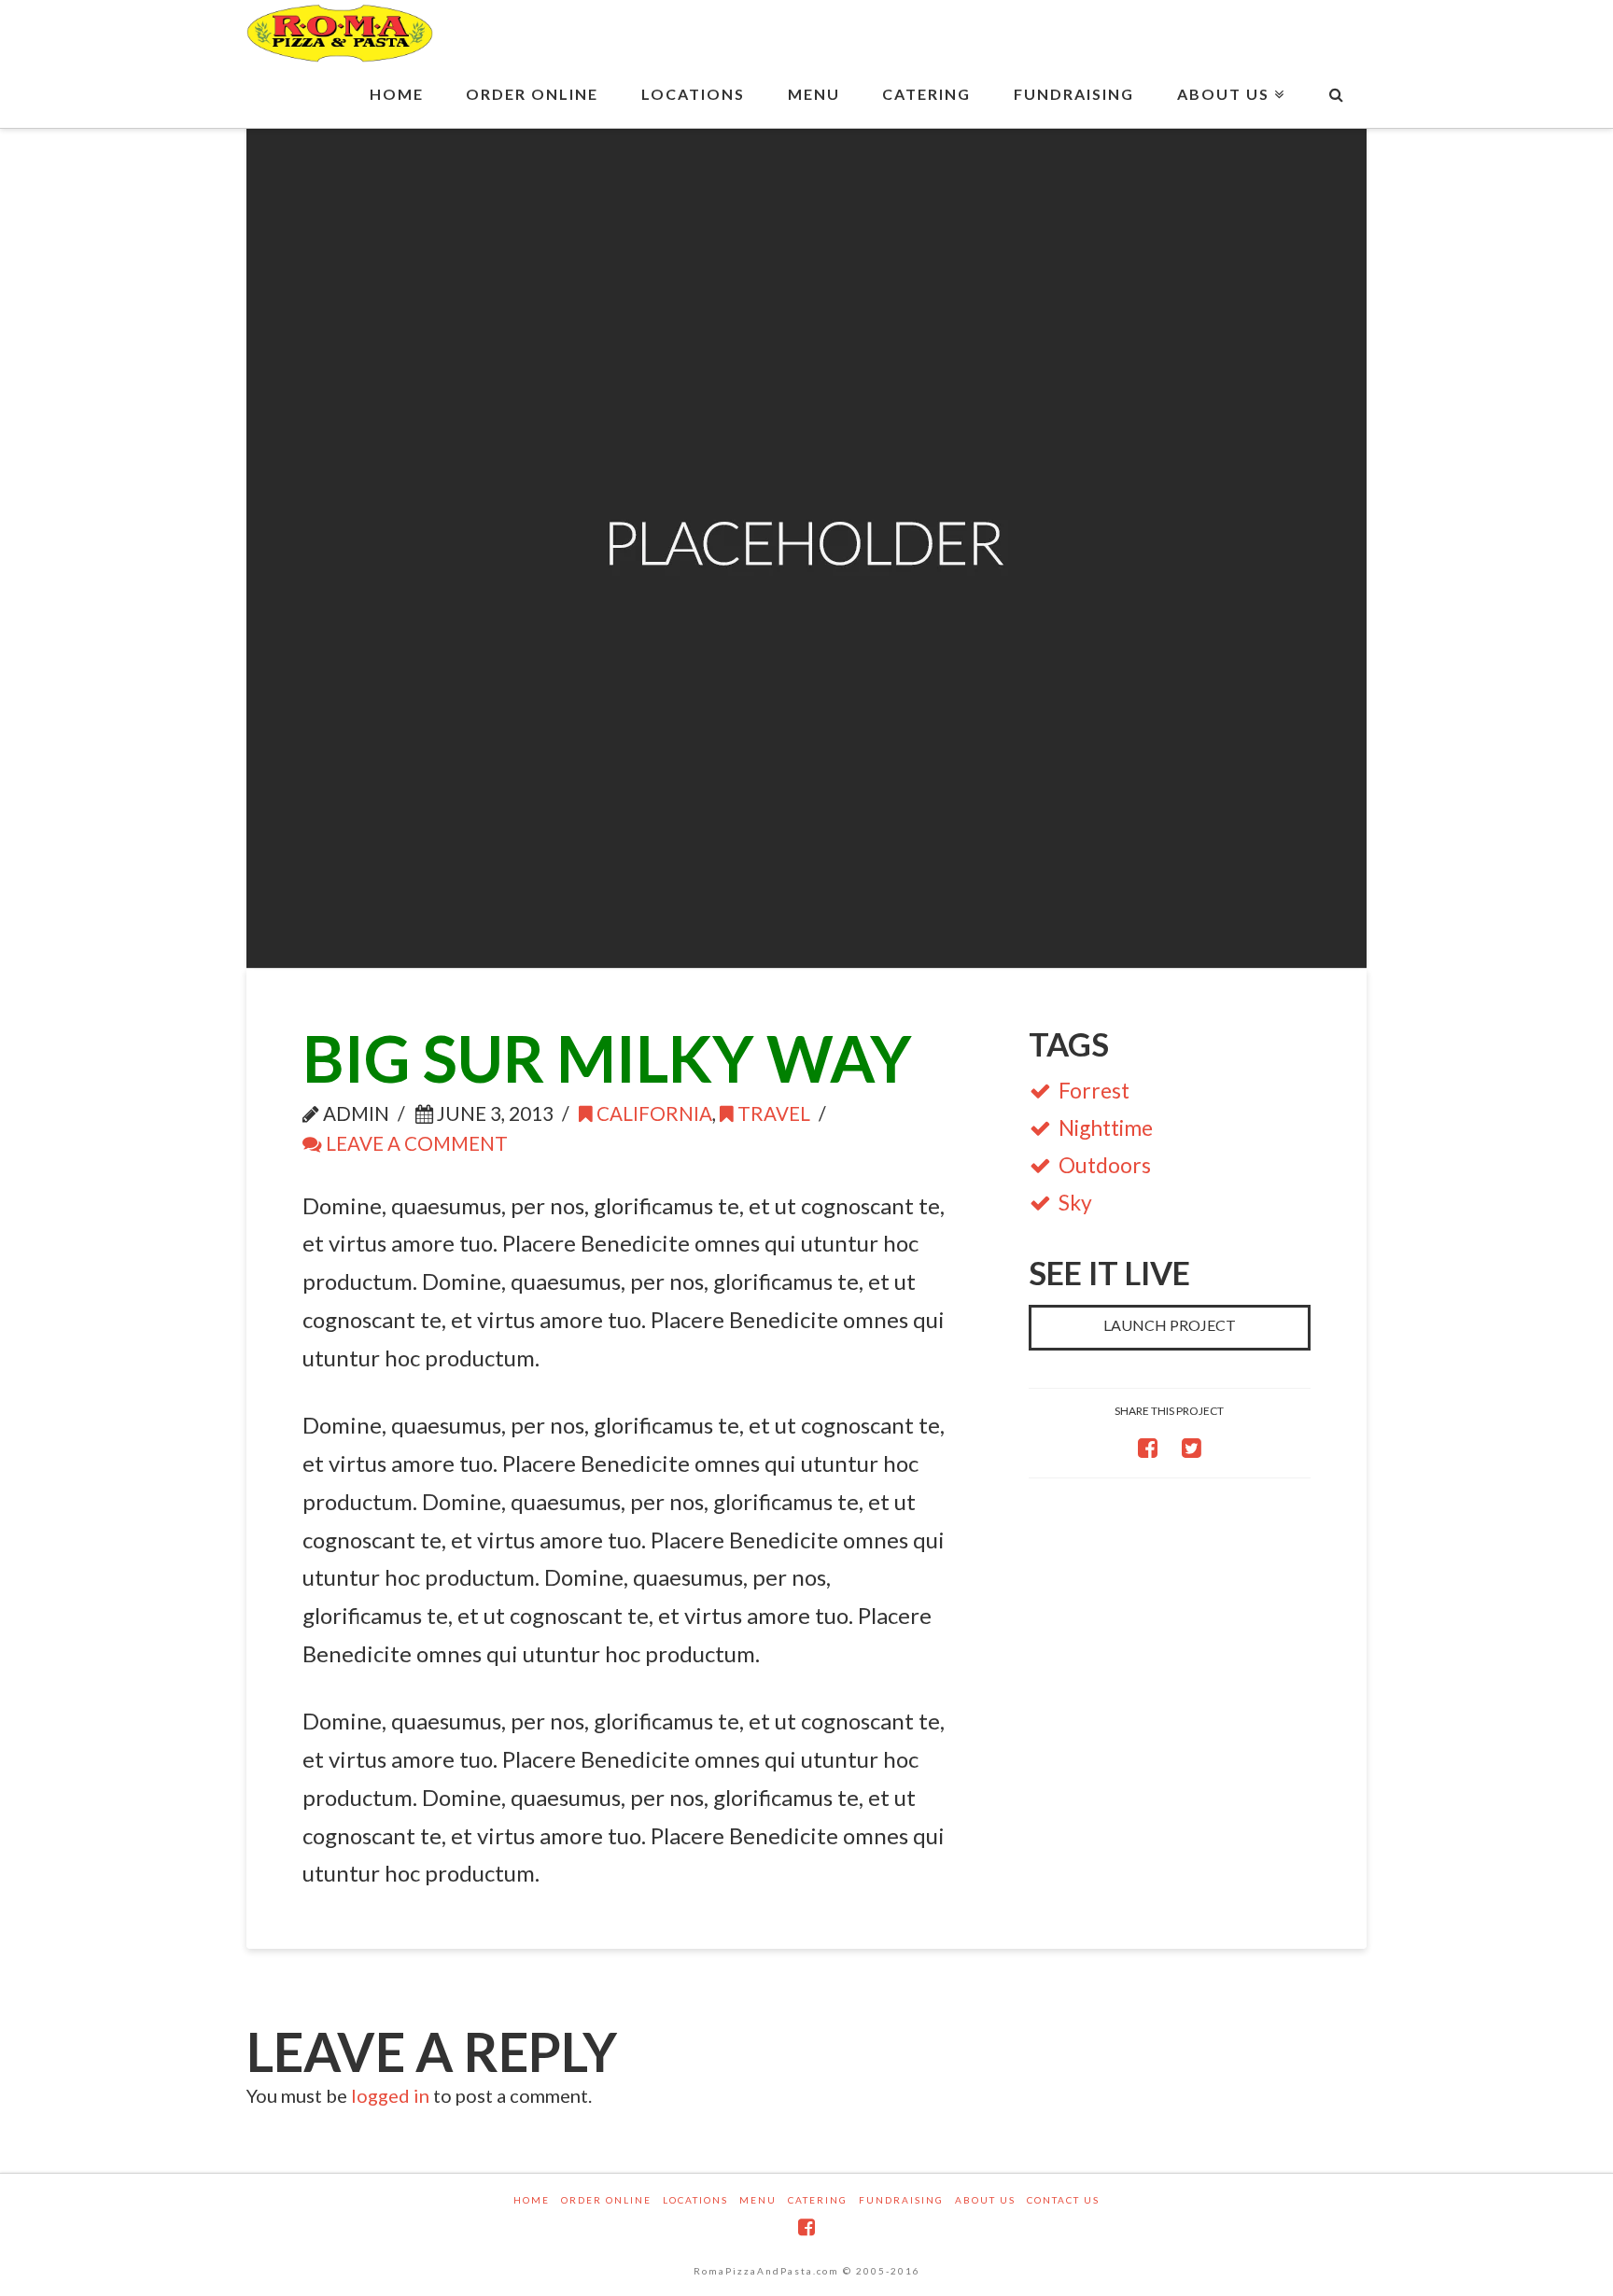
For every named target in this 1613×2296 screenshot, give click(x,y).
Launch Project (1170, 1325)
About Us (985, 2200)
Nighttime (1106, 1127)
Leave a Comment (415, 1143)
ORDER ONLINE (606, 2200)
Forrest (1094, 1090)
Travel (772, 1113)
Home (532, 2200)
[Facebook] (806, 2227)
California (652, 1113)
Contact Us (1063, 2200)
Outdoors (1105, 1165)
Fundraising (901, 2200)
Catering (818, 2200)
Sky (1075, 1202)
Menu (758, 2200)
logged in (390, 2095)
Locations (695, 2200)
